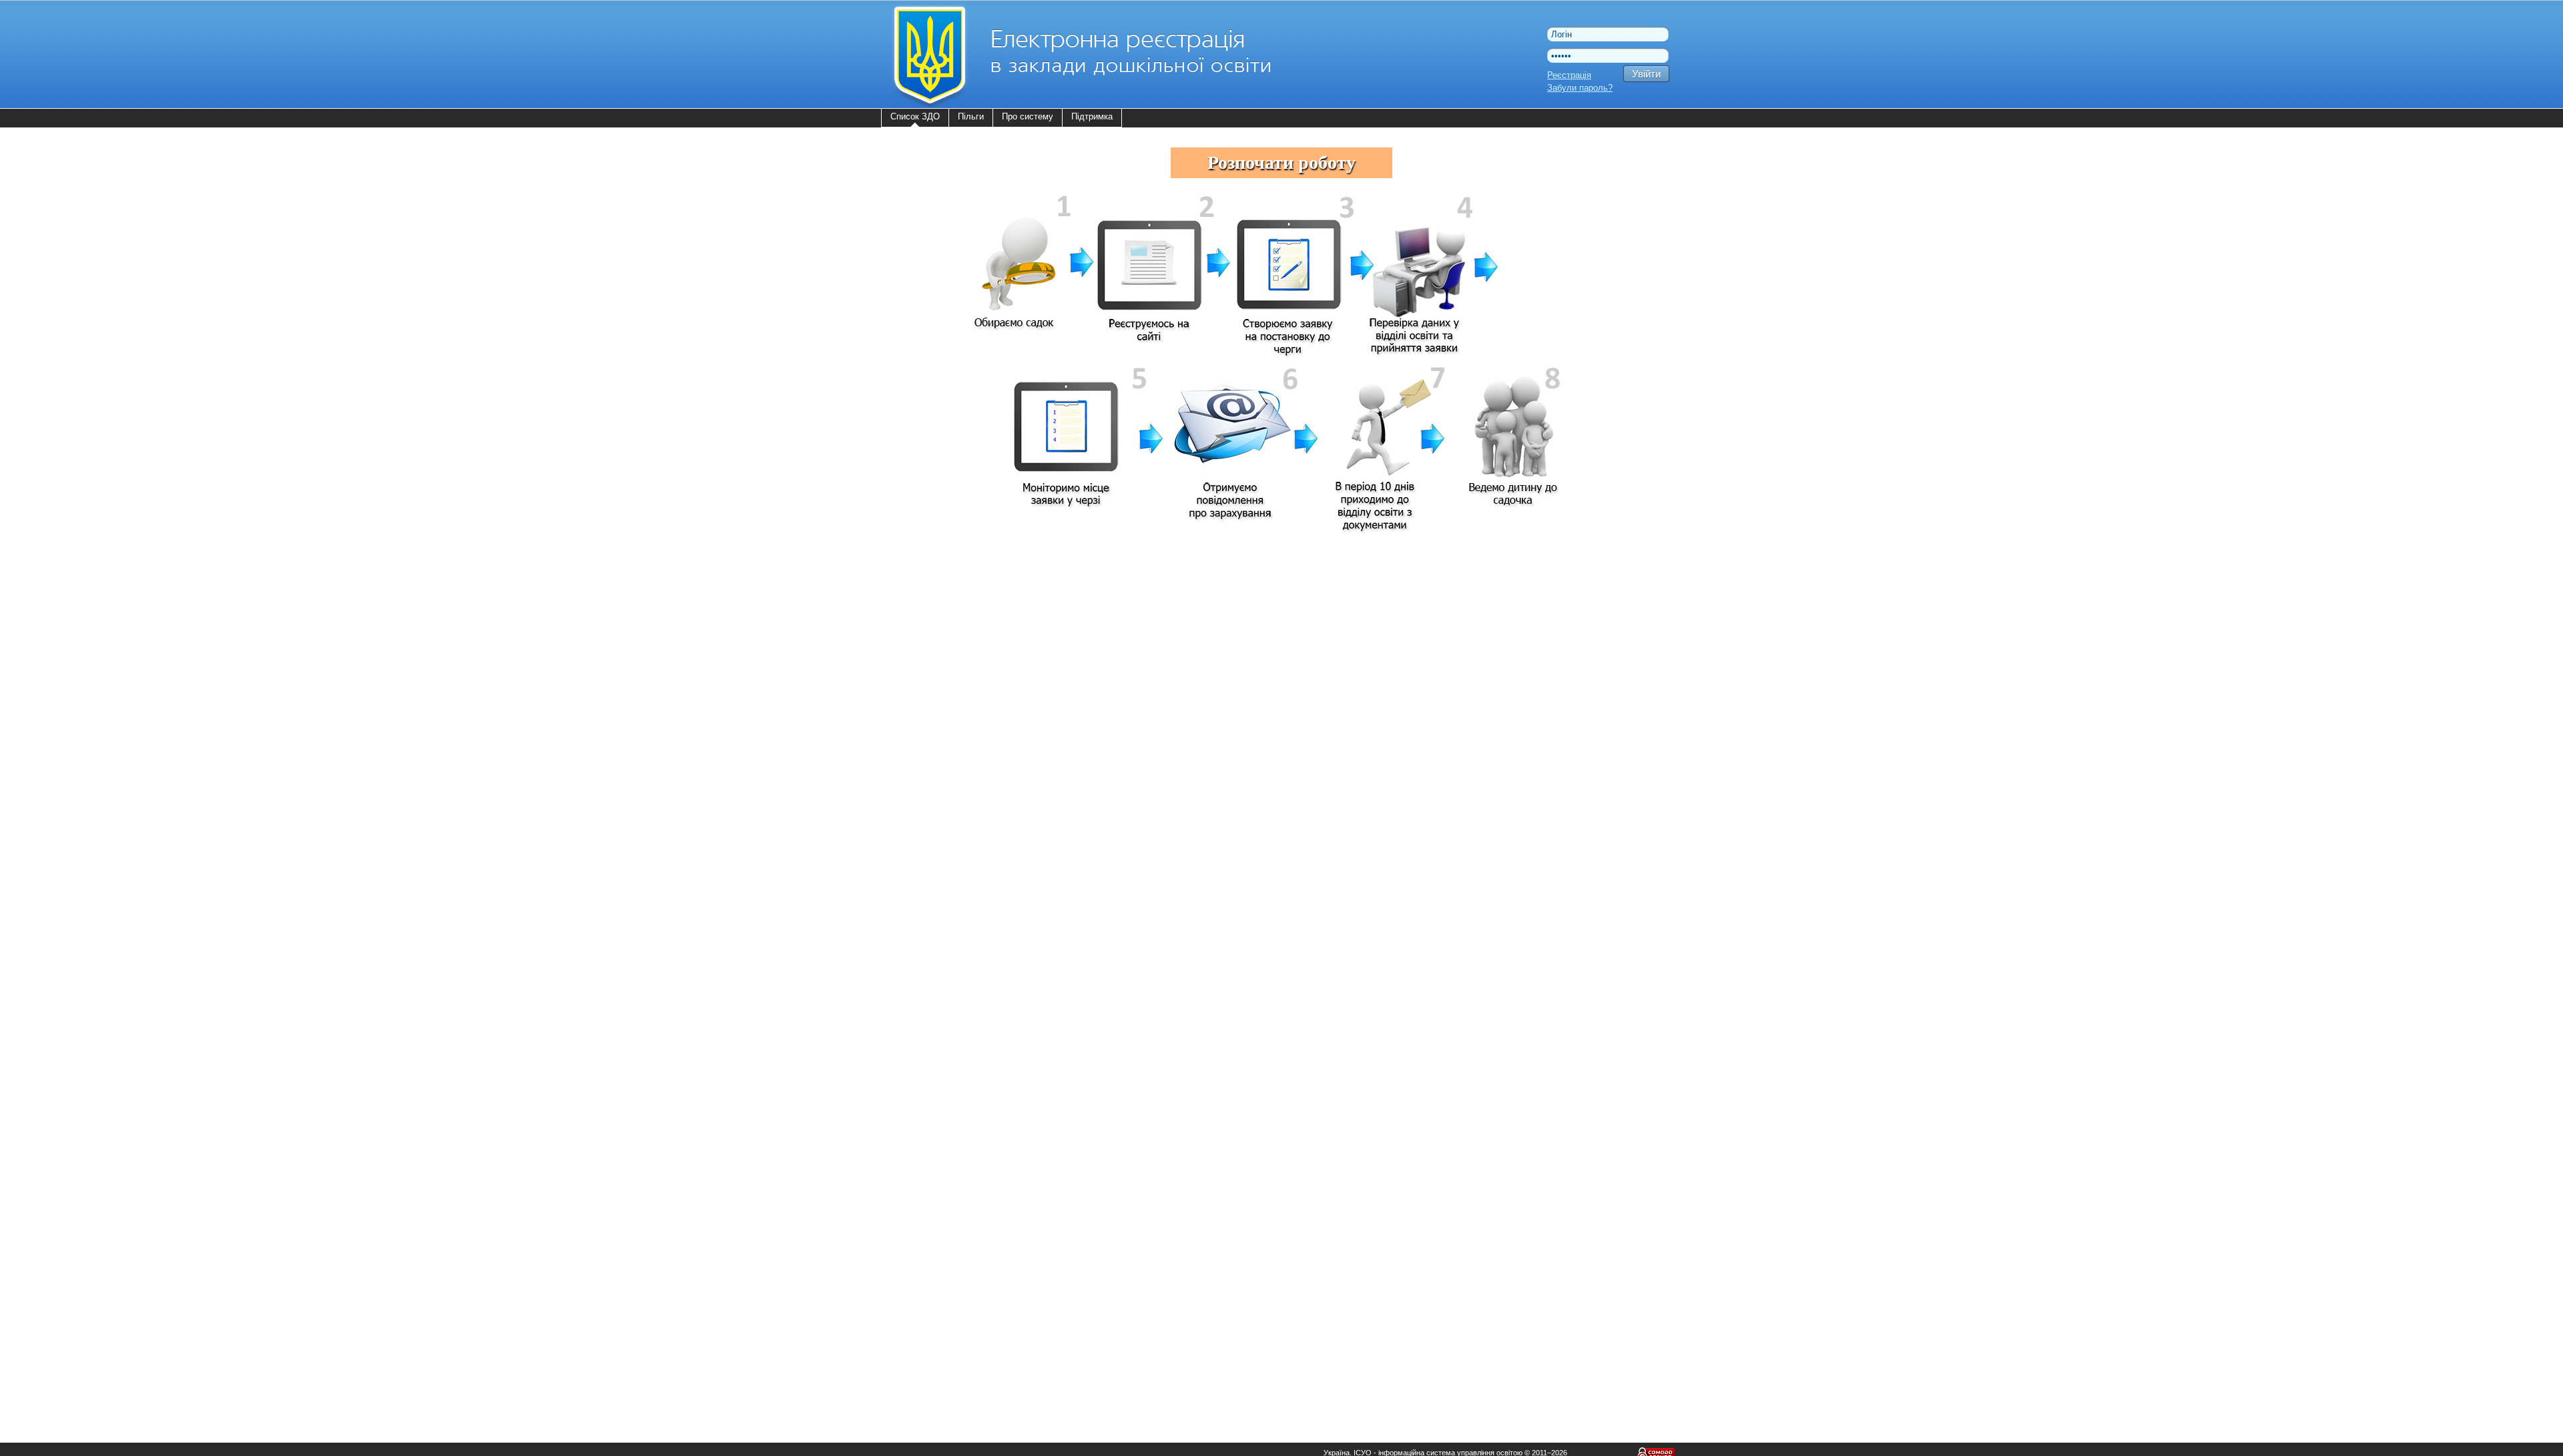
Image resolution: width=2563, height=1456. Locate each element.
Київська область (931, 724)
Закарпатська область (941, 674)
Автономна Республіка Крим (953, 574)
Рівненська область (936, 841)
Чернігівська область (939, 975)
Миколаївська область (942, 791)
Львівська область (934, 774)
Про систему (1028, 116)
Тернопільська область (943, 874)
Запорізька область (935, 691)
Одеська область (931, 808)
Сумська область (931, 858)
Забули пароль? (1580, 88)
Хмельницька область (941, 925)
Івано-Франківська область (950, 708)
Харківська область (936, 891)
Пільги (971, 116)
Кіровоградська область (945, 741)
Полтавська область (937, 824)
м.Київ (909, 991)
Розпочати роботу (1281, 162)
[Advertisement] (1388, 978)
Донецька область (933, 641)
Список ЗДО (915, 116)
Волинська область (935, 608)
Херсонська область (937, 908)
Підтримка (1092, 116)
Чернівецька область (938, 958)
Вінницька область (934, 591)
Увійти (1646, 74)
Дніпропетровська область (950, 624)
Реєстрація (1569, 75)
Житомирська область (941, 658)
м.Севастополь (927, 1008)
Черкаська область (935, 941)
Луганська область (934, 758)
